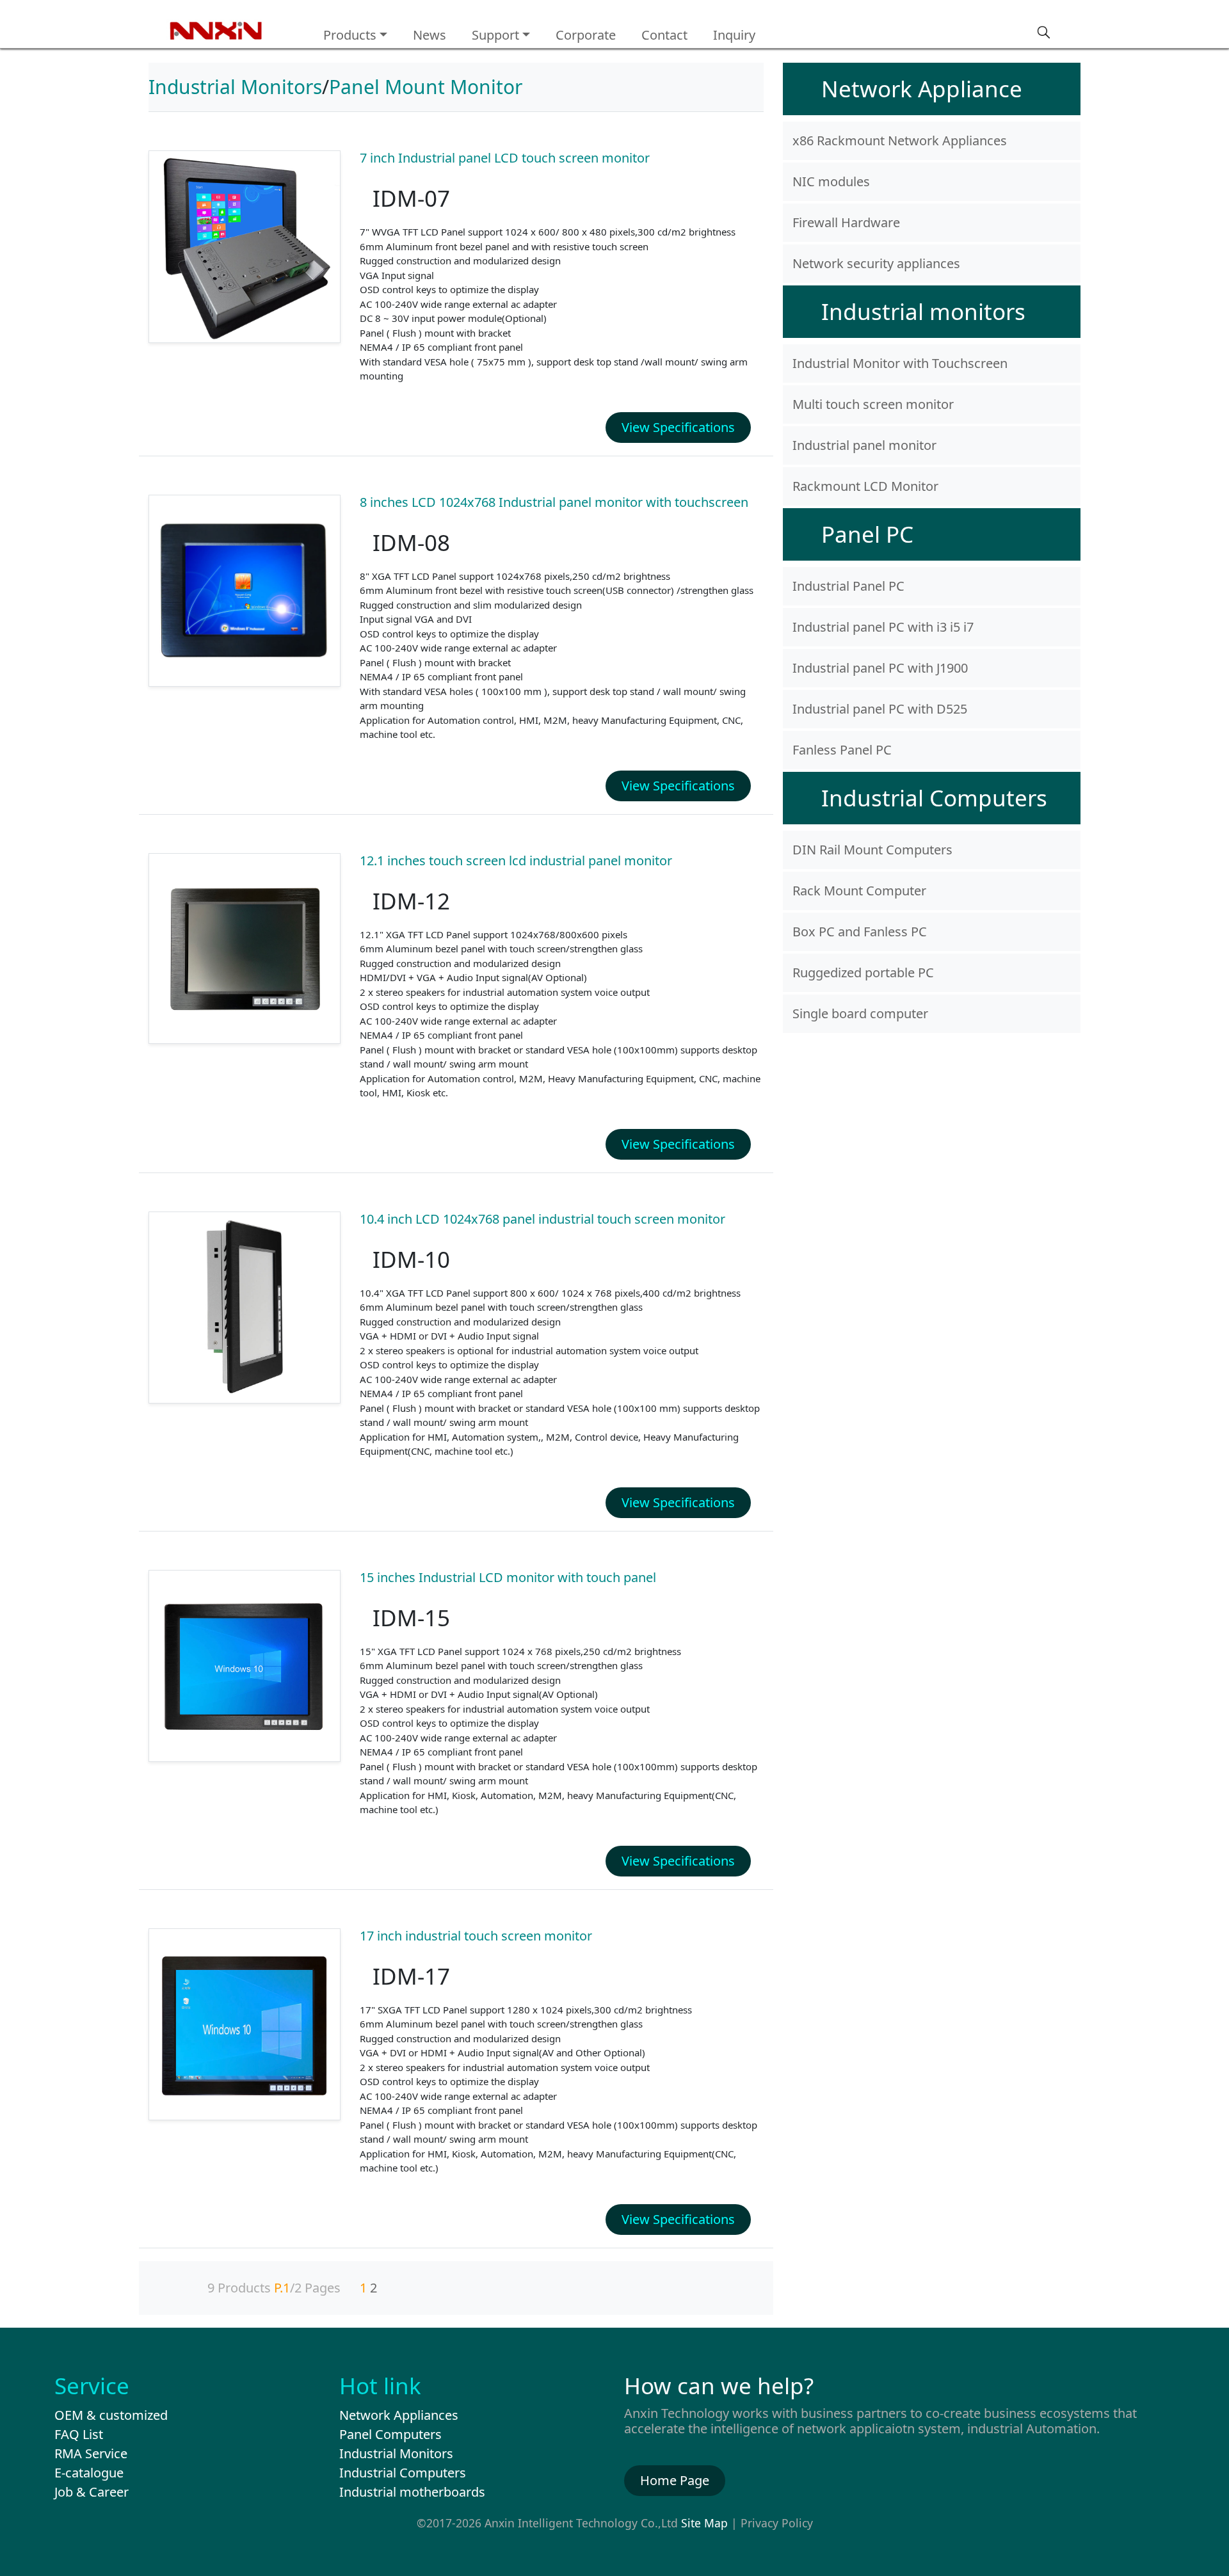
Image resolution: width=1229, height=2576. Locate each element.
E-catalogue (89, 2473)
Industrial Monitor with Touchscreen (900, 363)
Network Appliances (399, 2415)
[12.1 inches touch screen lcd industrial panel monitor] (245, 948)
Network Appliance (922, 89)
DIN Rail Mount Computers (872, 850)
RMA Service (91, 2453)
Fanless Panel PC (842, 750)
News (430, 35)
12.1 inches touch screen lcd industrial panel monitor (516, 860)
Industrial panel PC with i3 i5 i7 (883, 627)
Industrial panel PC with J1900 (880, 668)
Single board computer (860, 1013)
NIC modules (831, 181)
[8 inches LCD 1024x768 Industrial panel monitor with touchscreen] (245, 591)
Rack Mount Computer (859, 891)
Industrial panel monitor (864, 445)
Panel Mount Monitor (426, 87)
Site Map (704, 2523)
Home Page (675, 2480)
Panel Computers (390, 2434)
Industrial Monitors (235, 87)
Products (350, 35)
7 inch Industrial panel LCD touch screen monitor (505, 158)
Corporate (586, 35)
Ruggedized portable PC (863, 972)
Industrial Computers (934, 798)
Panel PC (867, 534)
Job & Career (92, 2492)
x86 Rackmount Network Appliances (900, 140)
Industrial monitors (923, 311)
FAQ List (79, 2434)
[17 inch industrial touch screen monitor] (245, 2025)
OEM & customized (111, 2415)
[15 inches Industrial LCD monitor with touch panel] (245, 1666)
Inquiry (734, 35)
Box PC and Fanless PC (860, 932)
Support (495, 35)
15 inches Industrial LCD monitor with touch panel (508, 1577)
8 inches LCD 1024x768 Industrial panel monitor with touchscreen (554, 502)
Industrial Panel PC (848, 586)
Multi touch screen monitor (873, 404)
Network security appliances (876, 263)
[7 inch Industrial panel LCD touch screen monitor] (245, 247)
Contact (664, 35)
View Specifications (678, 427)
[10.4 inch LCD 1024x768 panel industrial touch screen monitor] (245, 1308)
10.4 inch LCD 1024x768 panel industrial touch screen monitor (542, 1219)
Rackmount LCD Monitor (865, 486)
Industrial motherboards (412, 2492)
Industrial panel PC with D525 (880, 709)
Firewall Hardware (846, 222)
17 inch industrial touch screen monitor (476, 1936)
